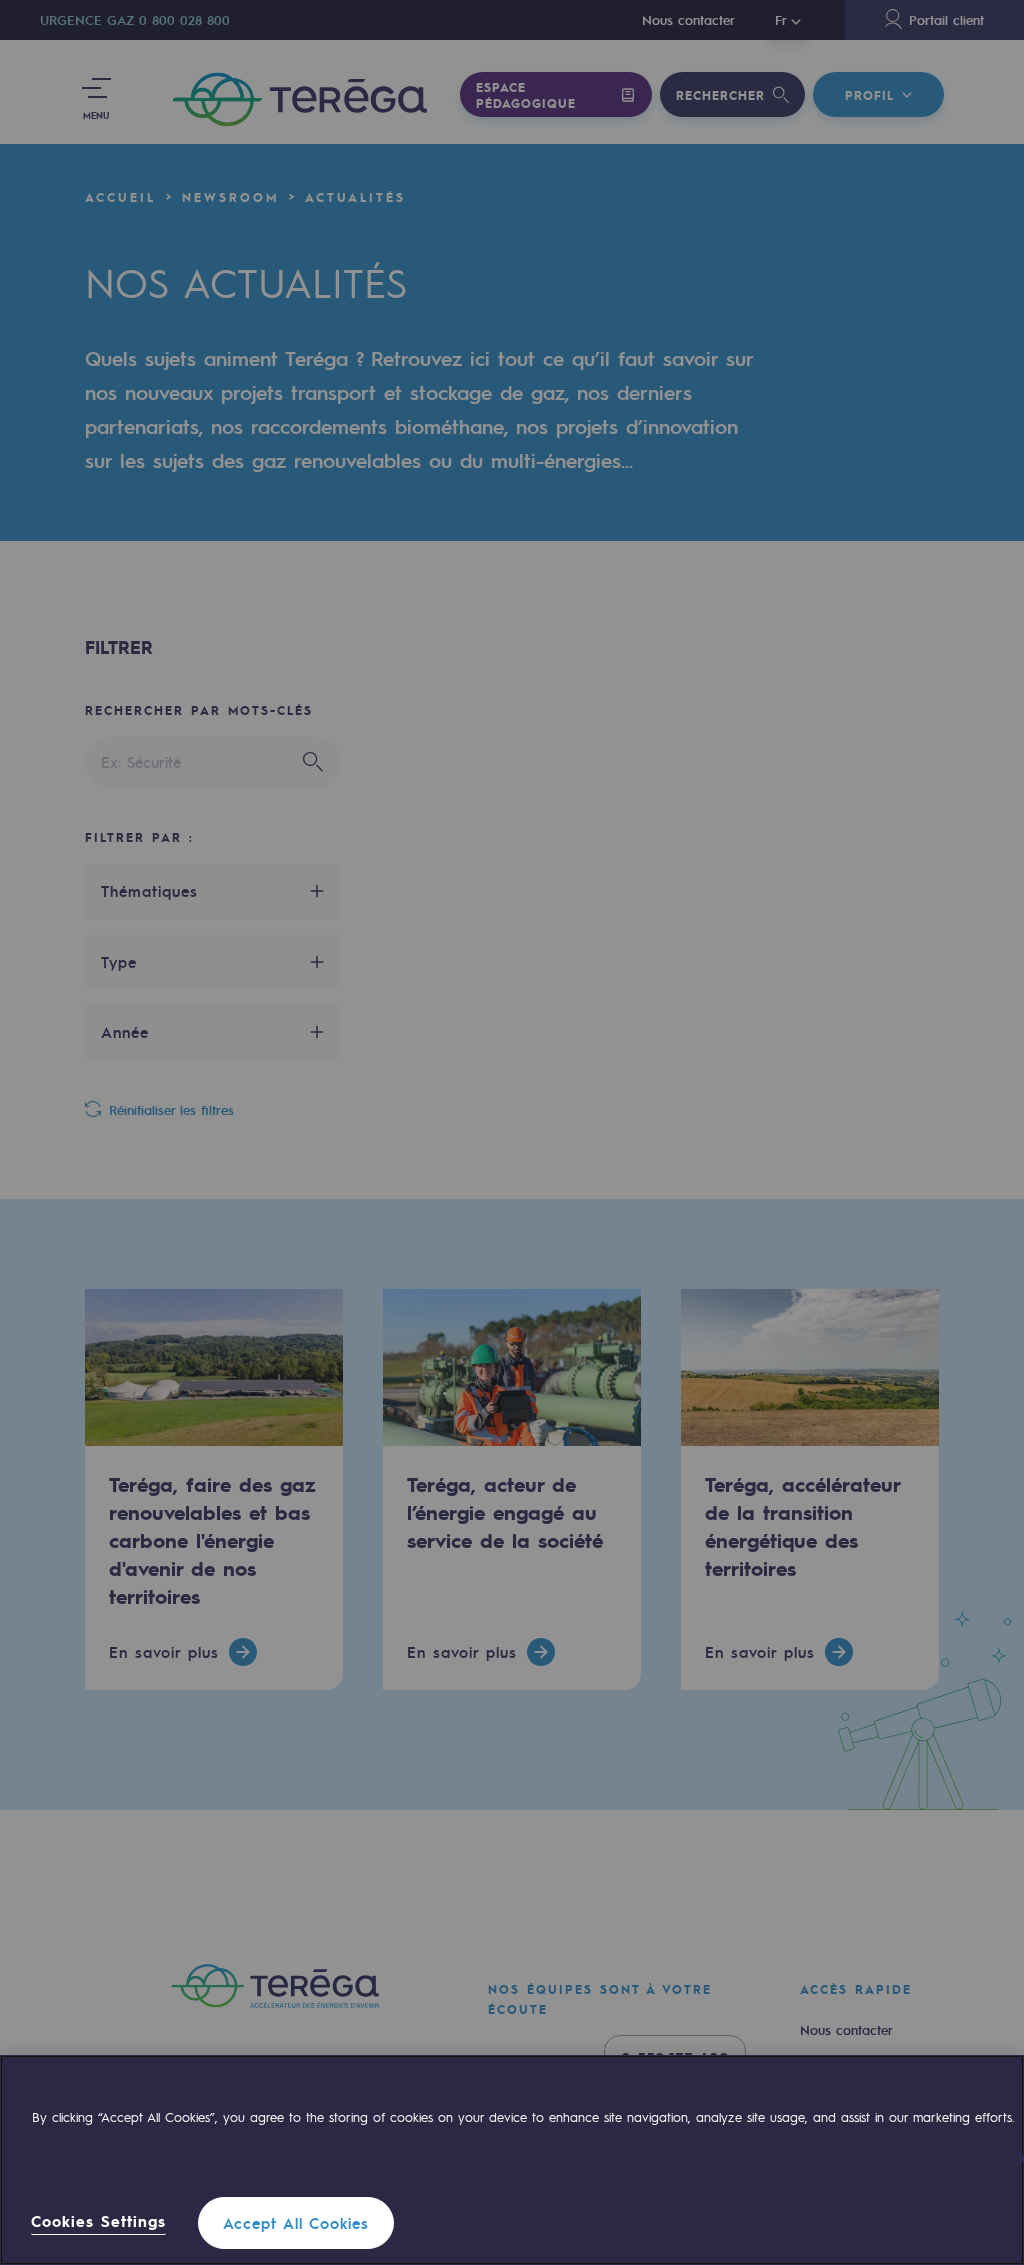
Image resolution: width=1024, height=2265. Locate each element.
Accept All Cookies (296, 2223)
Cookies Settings (98, 2221)
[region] (512, 2160)
